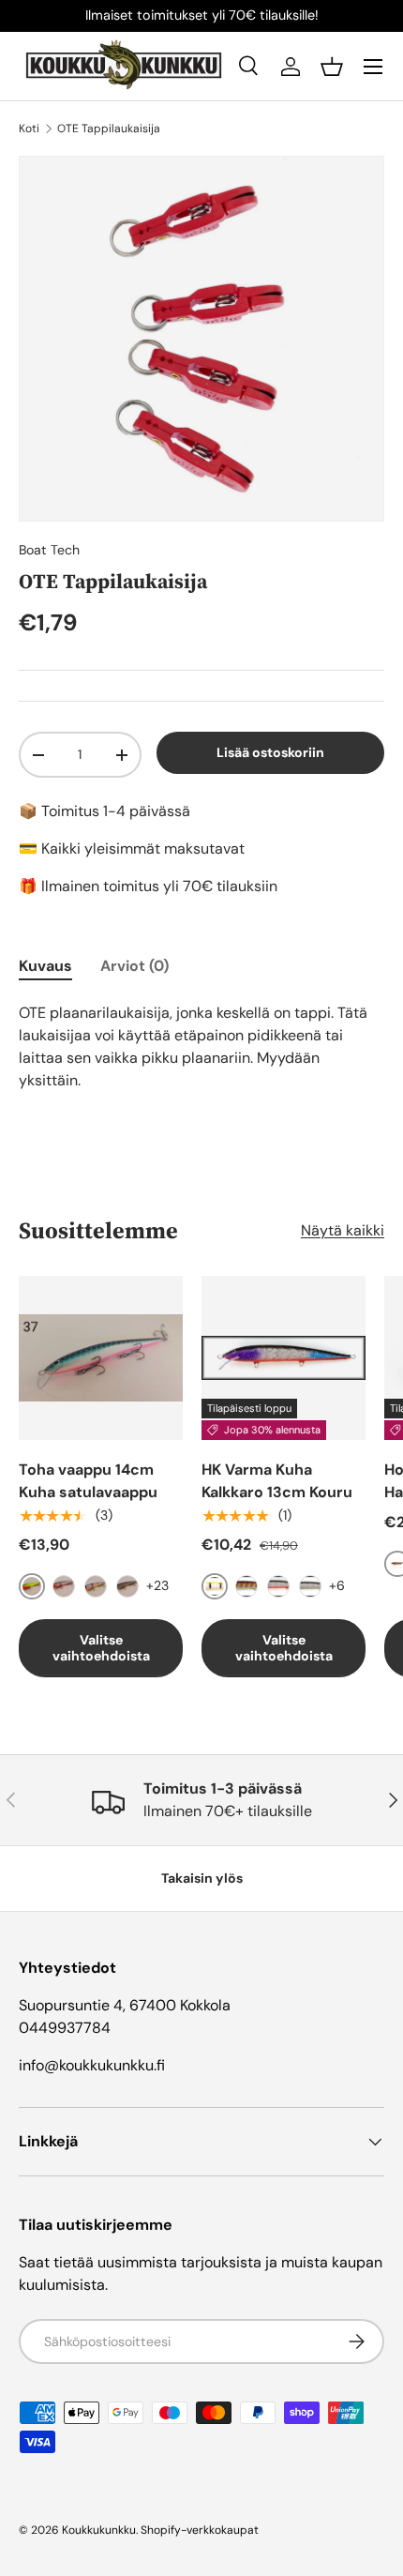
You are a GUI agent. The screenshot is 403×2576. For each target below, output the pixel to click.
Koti (29, 129)
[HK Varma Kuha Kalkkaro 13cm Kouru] (284, 1358)
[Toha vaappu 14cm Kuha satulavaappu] (101, 1358)
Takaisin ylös (202, 1878)
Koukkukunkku (99, 2530)
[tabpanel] (201, 1047)
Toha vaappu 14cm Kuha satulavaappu (88, 1481)
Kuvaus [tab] (45, 966)
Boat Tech (49, 550)
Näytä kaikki (343, 1230)
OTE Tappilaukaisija (109, 129)
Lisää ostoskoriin (270, 752)
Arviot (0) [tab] (134, 966)
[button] (332, 67)
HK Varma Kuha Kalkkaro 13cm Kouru (277, 1481)
